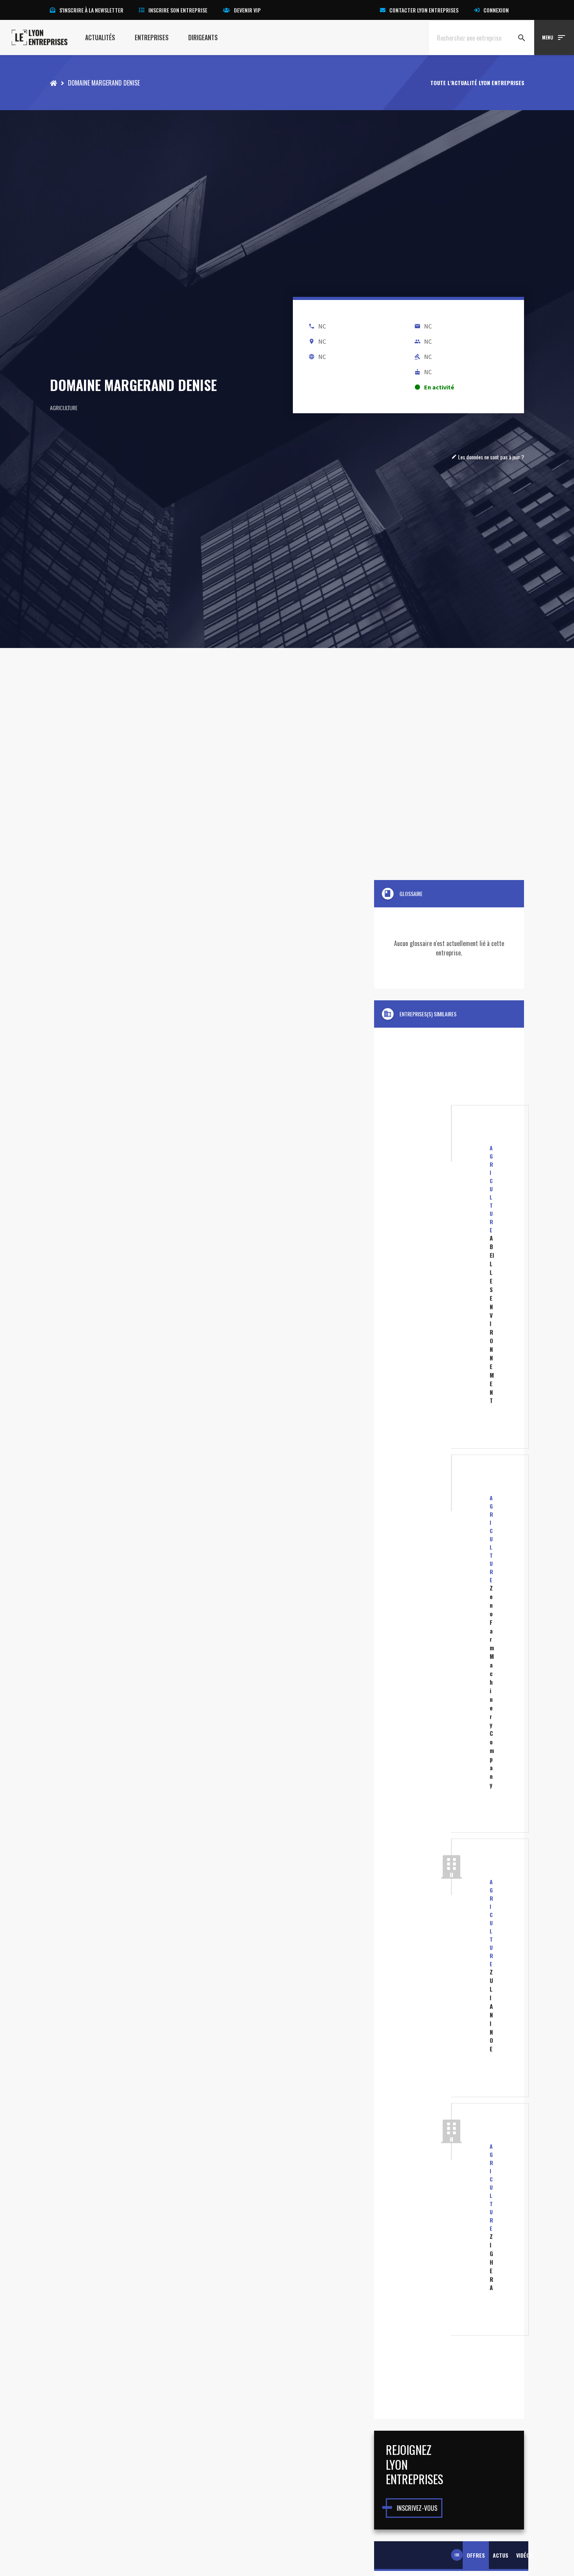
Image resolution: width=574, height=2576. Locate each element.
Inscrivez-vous (417, 2508)
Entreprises (152, 37)
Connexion (496, 10)
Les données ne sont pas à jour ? (488, 457)
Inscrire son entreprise (178, 10)
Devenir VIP (247, 10)
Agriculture (64, 408)
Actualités (100, 37)
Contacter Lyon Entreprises (424, 10)
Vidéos (525, 2555)
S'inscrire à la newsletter (91, 10)
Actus (501, 2555)
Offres (476, 2555)
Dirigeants (203, 37)
